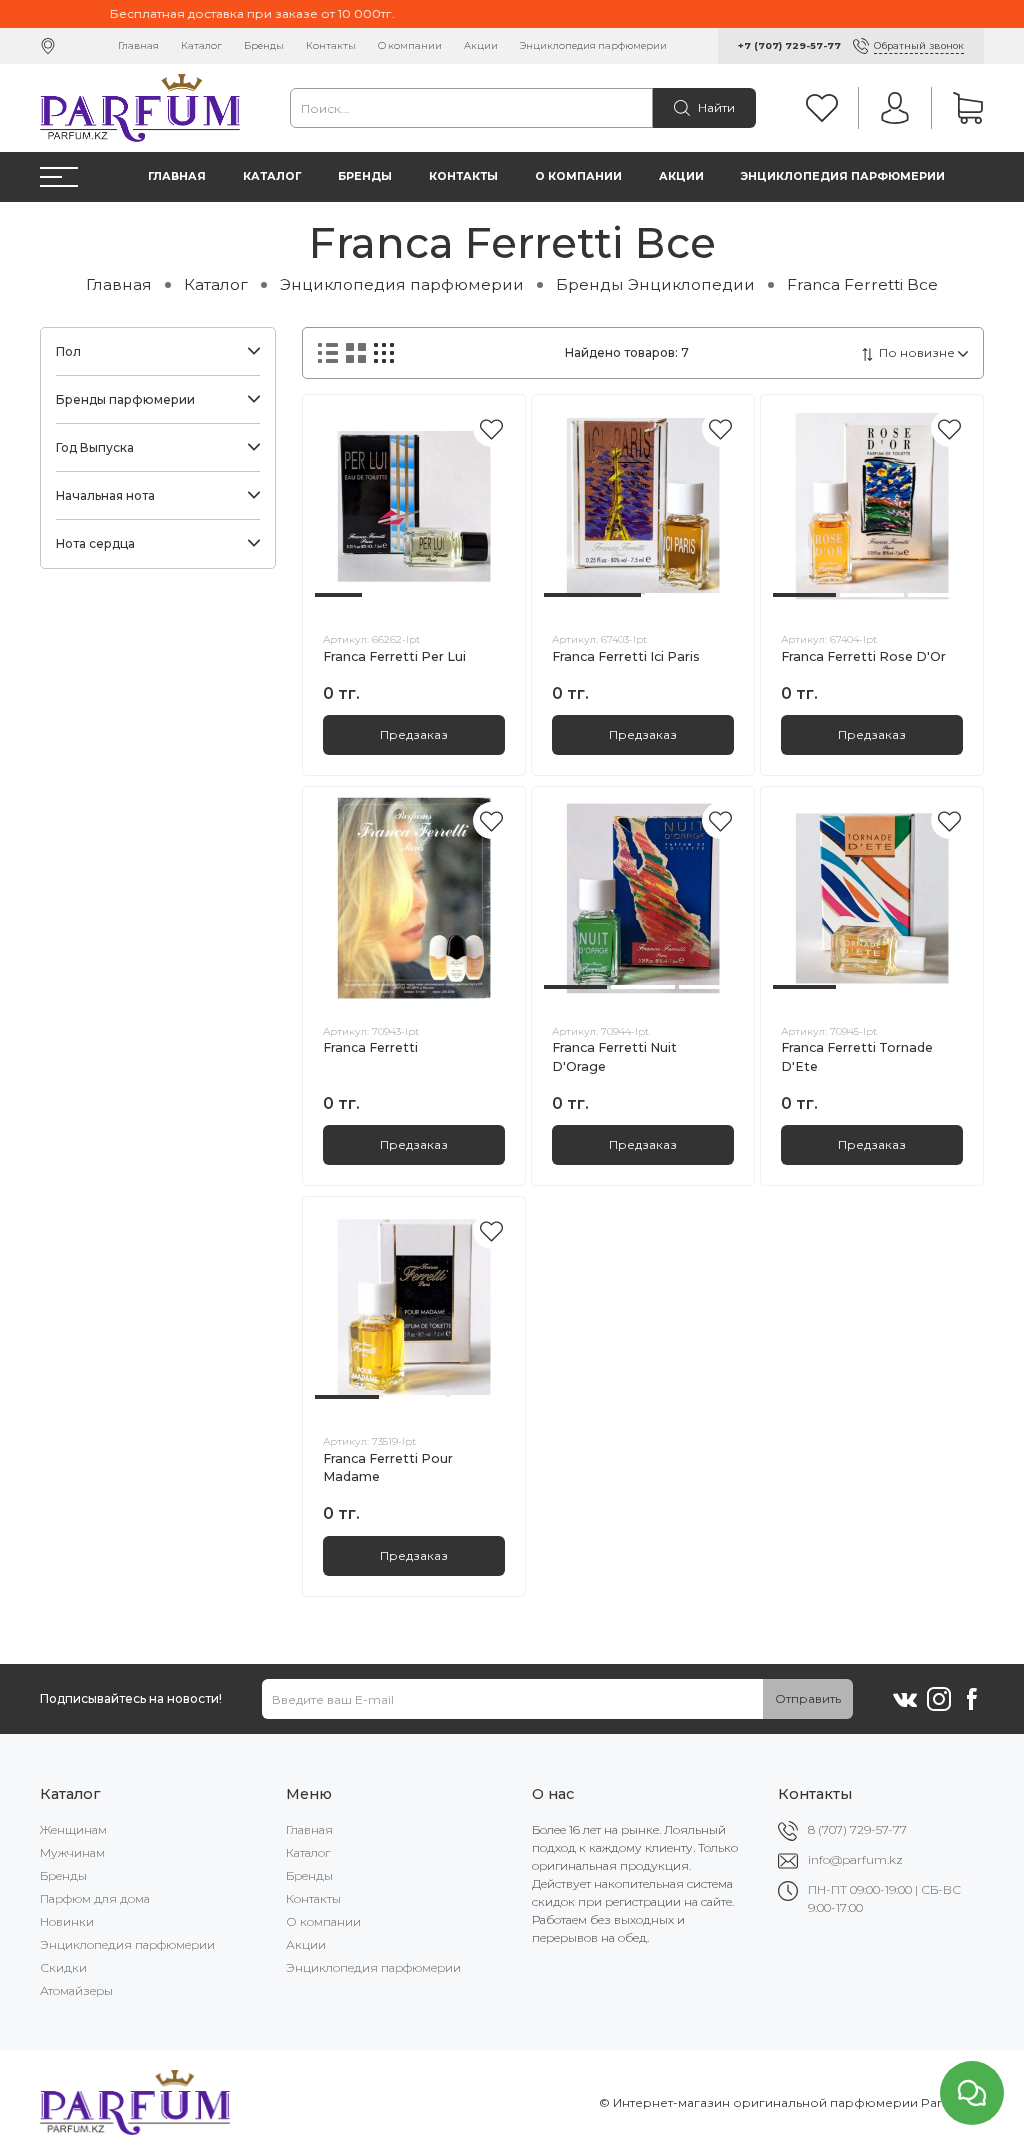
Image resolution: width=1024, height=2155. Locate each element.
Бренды (264, 45)
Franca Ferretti (370, 1047)
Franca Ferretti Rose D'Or (863, 656)
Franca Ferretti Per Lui (394, 656)
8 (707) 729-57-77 (857, 1829)
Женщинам (73, 1829)
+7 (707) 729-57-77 (789, 45)
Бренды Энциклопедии (655, 284)
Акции (481, 45)
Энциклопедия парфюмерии (593, 45)
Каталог (201, 45)
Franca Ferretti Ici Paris (626, 656)
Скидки (63, 1967)
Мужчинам (72, 1852)
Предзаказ (414, 734)
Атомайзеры (76, 1990)
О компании (410, 45)
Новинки (67, 1921)
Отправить (808, 1698)
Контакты (331, 45)
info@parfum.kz (855, 1859)
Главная (138, 45)
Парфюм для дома (95, 1898)
